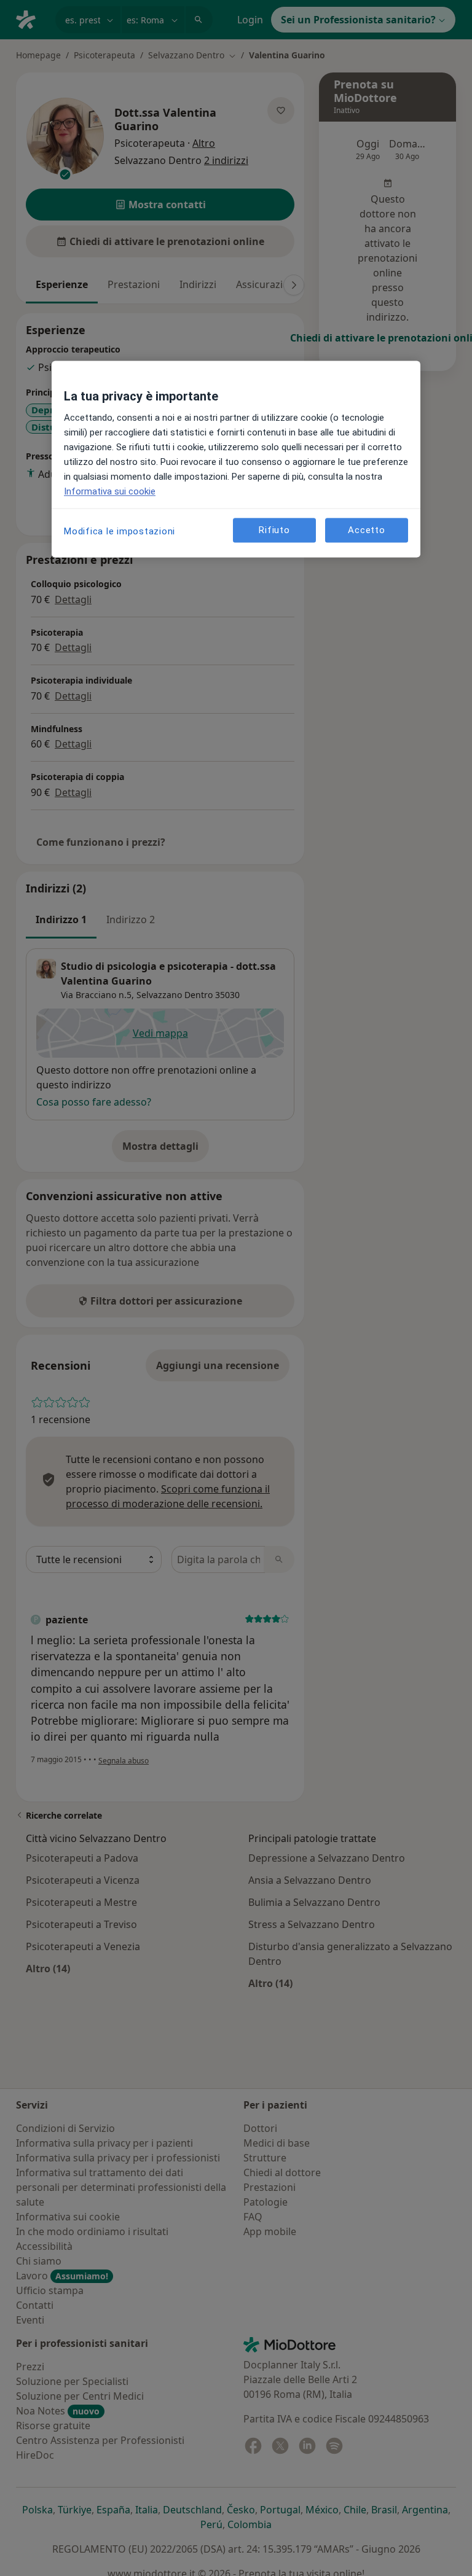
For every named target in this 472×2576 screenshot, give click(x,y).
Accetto (366, 530)
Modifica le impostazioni (120, 531)
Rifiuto (274, 530)
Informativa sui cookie (110, 491)
